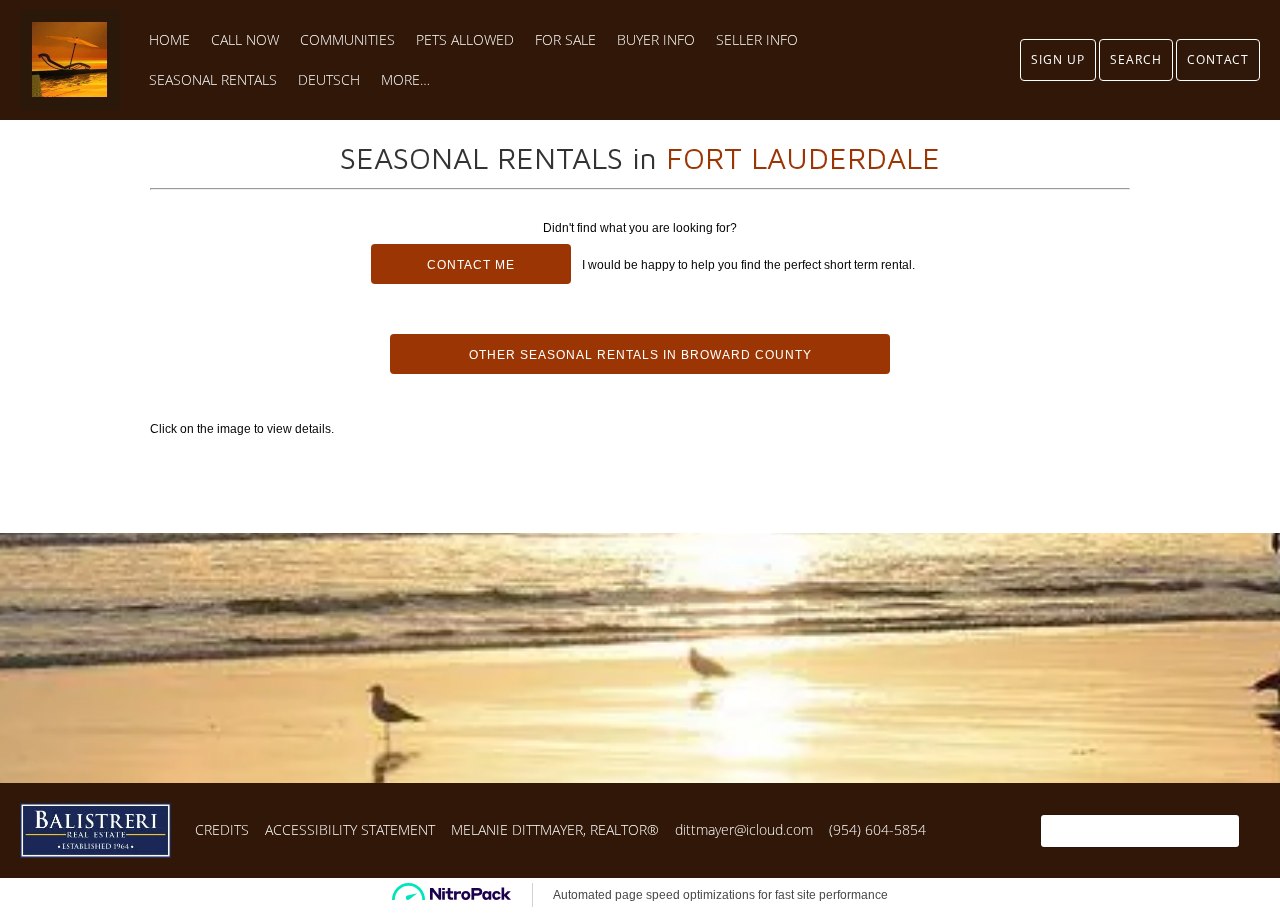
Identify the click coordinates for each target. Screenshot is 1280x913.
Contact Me (471, 265)
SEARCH (1136, 59)
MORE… (405, 80)
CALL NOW (245, 40)
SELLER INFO (757, 40)
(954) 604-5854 (877, 829)
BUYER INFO (656, 40)
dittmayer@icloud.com (744, 829)
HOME (169, 40)
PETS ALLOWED (465, 40)
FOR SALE (565, 40)
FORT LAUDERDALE (803, 157)
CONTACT (1218, 59)
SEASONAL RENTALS (213, 80)
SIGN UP (1058, 59)
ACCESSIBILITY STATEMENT (350, 829)
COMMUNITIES (347, 40)
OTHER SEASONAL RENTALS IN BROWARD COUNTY (640, 355)
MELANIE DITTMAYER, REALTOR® (555, 829)
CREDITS (222, 829)
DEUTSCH (329, 80)
